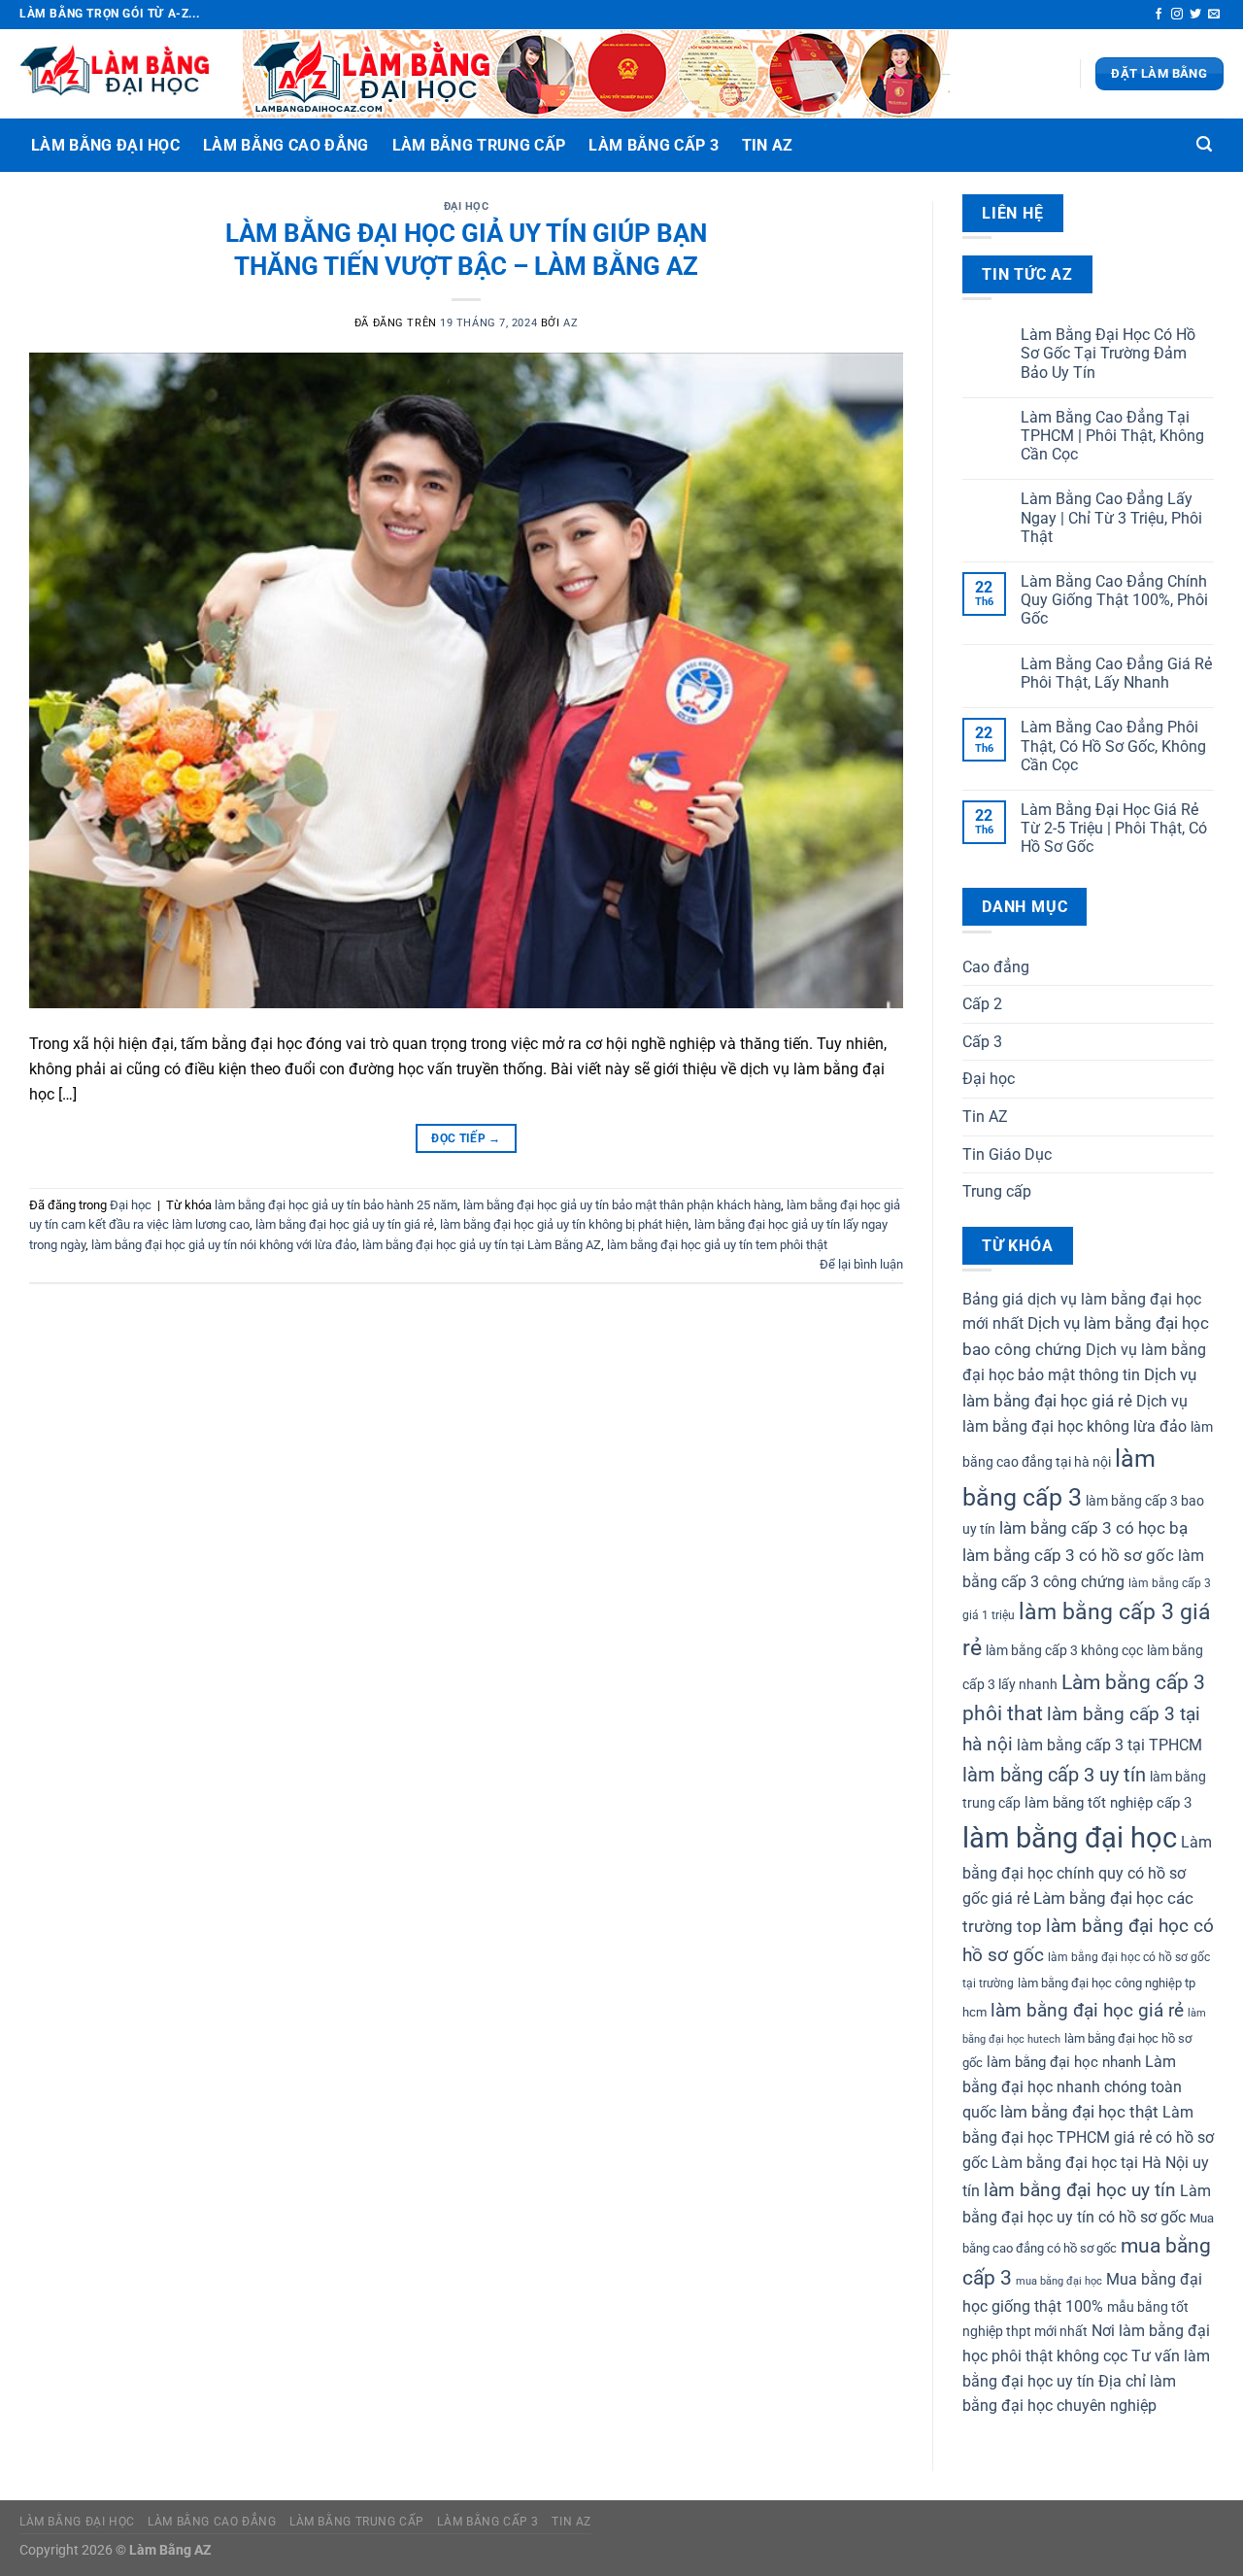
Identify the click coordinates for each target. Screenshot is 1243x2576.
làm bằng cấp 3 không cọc (1064, 1650)
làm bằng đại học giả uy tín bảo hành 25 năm (336, 1205)
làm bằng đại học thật (1079, 2112)
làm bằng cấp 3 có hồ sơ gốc (1068, 1555)
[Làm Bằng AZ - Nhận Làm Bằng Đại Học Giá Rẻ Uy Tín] (117, 74)
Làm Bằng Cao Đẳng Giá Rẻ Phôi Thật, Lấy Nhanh (1116, 673)
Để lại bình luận (861, 1264)
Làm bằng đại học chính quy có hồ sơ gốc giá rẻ (1087, 1870)
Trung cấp (997, 1191)
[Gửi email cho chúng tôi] (1214, 15)
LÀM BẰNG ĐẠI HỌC (105, 145)
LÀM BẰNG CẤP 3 (653, 145)
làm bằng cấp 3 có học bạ (1093, 1528)
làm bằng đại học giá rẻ (1087, 2010)
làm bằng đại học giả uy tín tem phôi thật (717, 1245)
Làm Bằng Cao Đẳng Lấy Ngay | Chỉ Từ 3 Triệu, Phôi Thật (1111, 517)
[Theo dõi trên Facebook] (1159, 15)
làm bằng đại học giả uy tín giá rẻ (345, 1224)
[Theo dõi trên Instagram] (1177, 15)
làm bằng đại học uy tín (1080, 2190)
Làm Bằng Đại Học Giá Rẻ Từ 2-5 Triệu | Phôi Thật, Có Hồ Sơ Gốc (1114, 828)
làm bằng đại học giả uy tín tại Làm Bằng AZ (482, 1245)
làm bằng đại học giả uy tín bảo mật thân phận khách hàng (622, 1205)
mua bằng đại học (1059, 2281)
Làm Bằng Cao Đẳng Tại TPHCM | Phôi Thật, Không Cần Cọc (1112, 436)
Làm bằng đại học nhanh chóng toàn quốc (1072, 2086)
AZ (571, 323)
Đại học (467, 206)
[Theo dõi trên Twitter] (1195, 15)
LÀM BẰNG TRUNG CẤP (479, 145)
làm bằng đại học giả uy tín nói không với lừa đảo (224, 1245)
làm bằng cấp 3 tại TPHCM (1109, 1745)
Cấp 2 (982, 1004)
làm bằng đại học (1070, 1838)
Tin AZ (768, 145)
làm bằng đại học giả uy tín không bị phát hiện (564, 1224)
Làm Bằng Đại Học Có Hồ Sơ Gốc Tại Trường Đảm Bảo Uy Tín (1108, 353)
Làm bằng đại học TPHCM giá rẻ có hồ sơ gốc (1088, 2137)
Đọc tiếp (466, 1138)
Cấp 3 (982, 1042)
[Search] (1204, 144)
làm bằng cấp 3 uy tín (1054, 1775)
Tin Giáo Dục (1007, 1154)
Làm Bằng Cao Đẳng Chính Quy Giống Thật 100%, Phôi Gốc (1114, 600)
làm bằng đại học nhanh (1064, 2062)
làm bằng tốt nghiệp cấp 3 (1108, 1803)
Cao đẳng (996, 967)
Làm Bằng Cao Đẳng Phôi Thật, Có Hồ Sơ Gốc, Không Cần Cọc (1113, 746)
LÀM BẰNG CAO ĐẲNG (286, 145)
